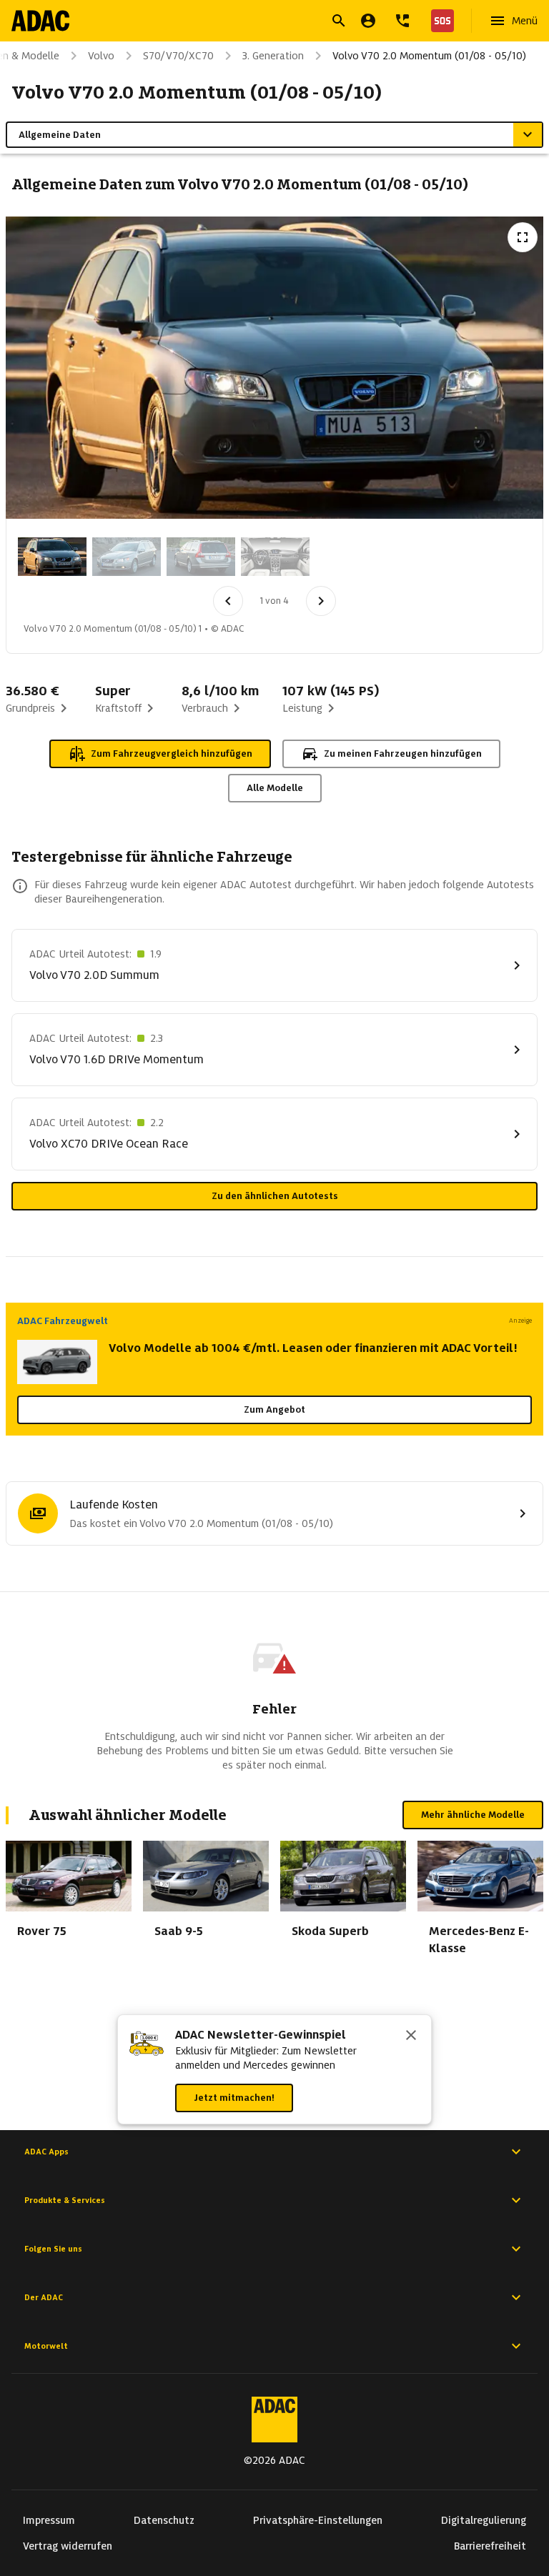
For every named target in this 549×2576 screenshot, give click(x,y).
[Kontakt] (402, 21)
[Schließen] (411, 2037)
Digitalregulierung (484, 2520)
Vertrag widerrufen (68, 2546)
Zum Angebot (274, 1409)
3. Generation (273, 56)
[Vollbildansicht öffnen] (523, 237)
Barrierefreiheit (490, 2546)
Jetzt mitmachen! (234, 2098)
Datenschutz (164, 2520)
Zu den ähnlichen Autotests (275, 1196)
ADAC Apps (46, 2152)
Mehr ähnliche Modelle (473, 1815)
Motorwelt (46, 2346)
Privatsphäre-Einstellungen (318, 2520)
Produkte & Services (65, 2200)
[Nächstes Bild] (321, 601)
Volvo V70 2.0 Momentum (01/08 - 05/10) (429, 56)
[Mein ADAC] (368, 21)
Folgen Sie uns (53, 2249)
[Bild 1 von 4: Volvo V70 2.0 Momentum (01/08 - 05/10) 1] (52, 557)
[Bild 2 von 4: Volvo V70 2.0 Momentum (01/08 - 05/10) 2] (127, 557)
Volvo (101, 56)
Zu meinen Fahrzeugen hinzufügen (403, 754)
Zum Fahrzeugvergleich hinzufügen (172, 754)
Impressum (49, 2520)
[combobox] (257, 23)
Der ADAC (44, 2297)
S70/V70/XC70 (178, 56)
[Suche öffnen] (339, 21)
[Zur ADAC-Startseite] (40, 21)
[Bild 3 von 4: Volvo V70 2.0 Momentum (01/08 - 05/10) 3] (201, 557)
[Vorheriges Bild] (228, 601)
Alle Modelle (275, 788)
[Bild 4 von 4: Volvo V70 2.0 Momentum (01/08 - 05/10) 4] (275, 557)
